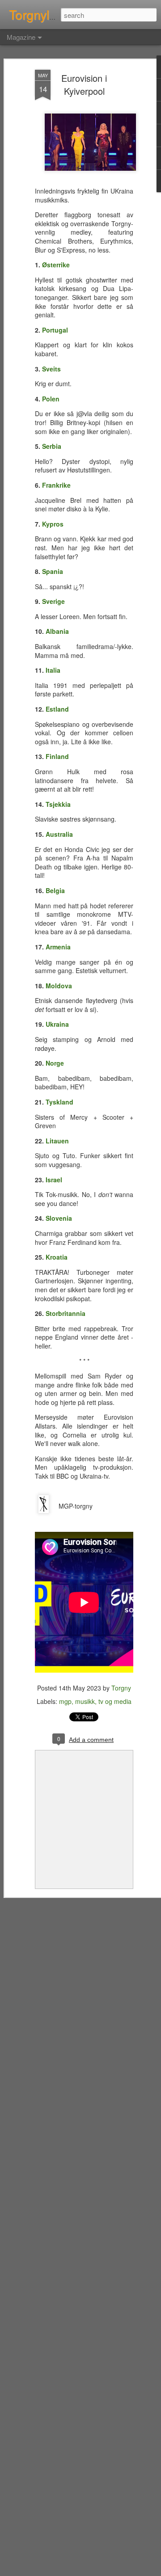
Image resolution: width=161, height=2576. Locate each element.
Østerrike (56, 265)
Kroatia (57, 1257)
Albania (57, 631)
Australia (59, 834)
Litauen (57, 1141)
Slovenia (59, 1218)
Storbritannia (66, 1313)
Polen (51, 399)
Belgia (55, 890)
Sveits (51, 369)
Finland (57, 756)
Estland (57, 709)
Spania (53, 571)
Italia (53, 670)
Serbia (52, 446)
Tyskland (59, 1102)
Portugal (55, 330)
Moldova (59, 986)
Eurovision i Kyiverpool (84, 84)
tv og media (115, 1701)
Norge (55, 1063)
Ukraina (57, 1024)
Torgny (121, 1688)
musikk (85, 1701)
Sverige (53, 601)
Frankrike (56, 485)
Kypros (53, 524)
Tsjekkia (58, 804)
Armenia (58, 947)
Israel (54, 1180)
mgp (65, 1701)
